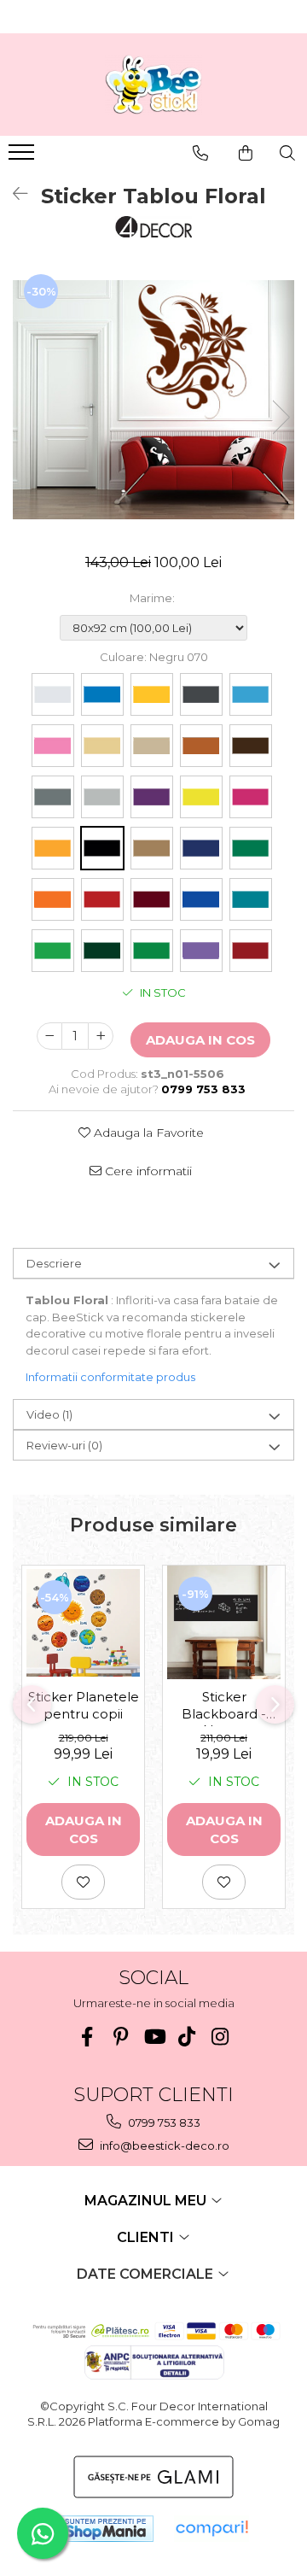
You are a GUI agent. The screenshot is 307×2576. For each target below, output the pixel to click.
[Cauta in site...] (287, 153)
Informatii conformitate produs (110, 1377)
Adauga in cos (200, 1040)
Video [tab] (49, 1414)
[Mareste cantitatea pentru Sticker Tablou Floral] (101, 1036)
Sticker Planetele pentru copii (84, 1705)
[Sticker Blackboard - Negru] (224, 1622)
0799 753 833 (163, 2122)
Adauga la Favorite (147, 1133)
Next (281, 417)
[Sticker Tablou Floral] (153, 400)
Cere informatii (147, 1171)
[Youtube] (154, 2037)
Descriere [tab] (54, 1263)
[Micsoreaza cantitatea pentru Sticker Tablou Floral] (49, 1036)
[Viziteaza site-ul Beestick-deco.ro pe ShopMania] (106, 2529)
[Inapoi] (13, 194)
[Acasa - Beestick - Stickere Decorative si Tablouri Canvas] (153, 85)
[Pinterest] (121, 2037)
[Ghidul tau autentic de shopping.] (211, 2529)
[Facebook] (87, 2037)
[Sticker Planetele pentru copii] (83, 1623)
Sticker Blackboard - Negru (224, 1707)
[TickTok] (187, 2037)
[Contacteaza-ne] (200, 153)
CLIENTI (147, 2237)
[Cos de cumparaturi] (246, 153)
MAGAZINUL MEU (147, 2201)
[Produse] (23, 157)
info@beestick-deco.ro (163, 2146)
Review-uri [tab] (64, 1445)
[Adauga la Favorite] (83, 1882)
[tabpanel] (153, 400)
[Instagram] (220, 2037)
